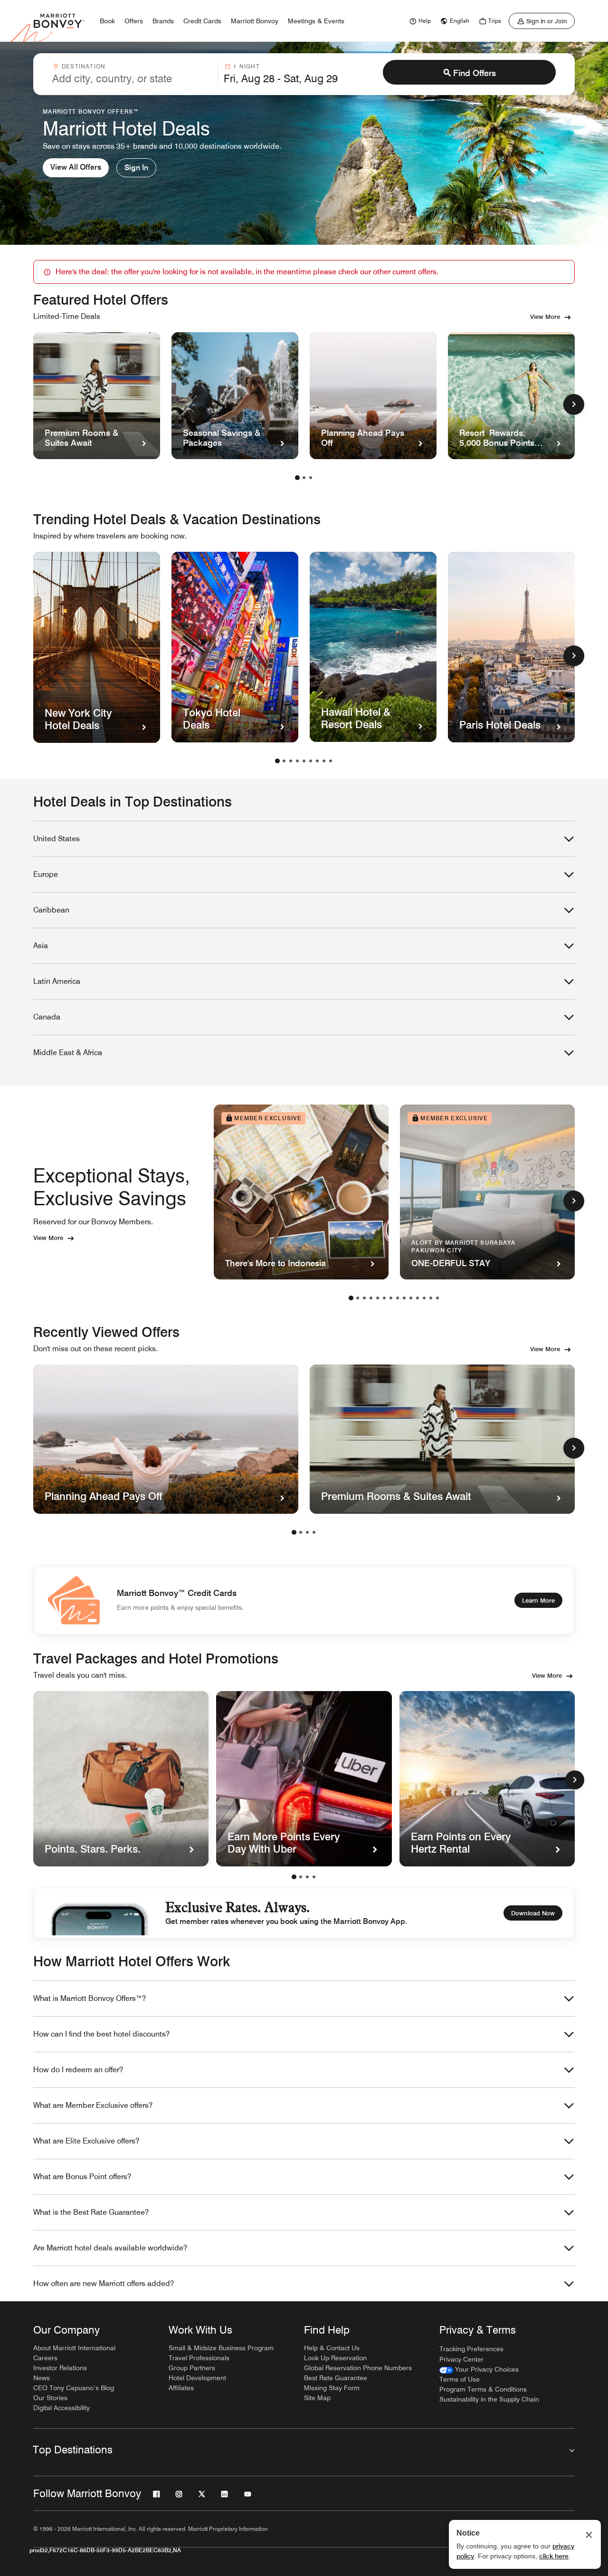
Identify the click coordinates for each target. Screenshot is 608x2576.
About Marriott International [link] (74, 2348)
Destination (84, 66)
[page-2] (304, 478)
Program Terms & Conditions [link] (483, 2389)
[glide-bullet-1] (301, 1877)
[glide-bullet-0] (294, 1877)
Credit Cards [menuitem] (202, 21)
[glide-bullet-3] (314, 1877)
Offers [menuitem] (134, 21)
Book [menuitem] (107, 21)
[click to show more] (574, 404)
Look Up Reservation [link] (335, 2358)
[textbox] (132, 78)
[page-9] (331, 761)
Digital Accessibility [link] (62, 2408)
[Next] (575, 1780)
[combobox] (132, 74)
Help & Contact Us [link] (332, 2348)
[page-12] (424, 1298)
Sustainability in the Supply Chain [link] (489, 2399)
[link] (419, 21)
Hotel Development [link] (197, 2378)
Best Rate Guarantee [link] (336, 2378)
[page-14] (437, 1298)
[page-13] (431, 1298)
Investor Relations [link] (60, 2368)
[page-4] (297, 761)
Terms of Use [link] (460, 2379)
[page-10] (411, 1298)
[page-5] (304, 761)
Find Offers (475, 73)
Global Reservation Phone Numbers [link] (358, 2368)
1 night (246, 66)
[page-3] (311, 478)
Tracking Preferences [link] (471, 2349)
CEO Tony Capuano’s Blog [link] (74, 2388)
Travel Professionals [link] (199, 2358)
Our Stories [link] (50, 2398)
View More (545, 317)
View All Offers (76, 167)
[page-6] (311, 761)
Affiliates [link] (181, 2388)
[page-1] (297, 478)
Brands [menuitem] (163, 21)
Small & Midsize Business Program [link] (221, 2348)
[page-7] (317, 761)
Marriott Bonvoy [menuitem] (255, 21)
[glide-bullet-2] (307, 1877)
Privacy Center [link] (461, 2359)
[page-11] (418, 1298)
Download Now (533, 1913)
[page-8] (324, 761)
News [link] (42, 2378)
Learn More (538, 1600)
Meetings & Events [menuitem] (316, 21)
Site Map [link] (317, 2398)
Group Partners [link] (192, 2368)
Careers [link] (45, 2358)
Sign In (136, 168)
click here (554, 2556)
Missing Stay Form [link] (332, 2388)
